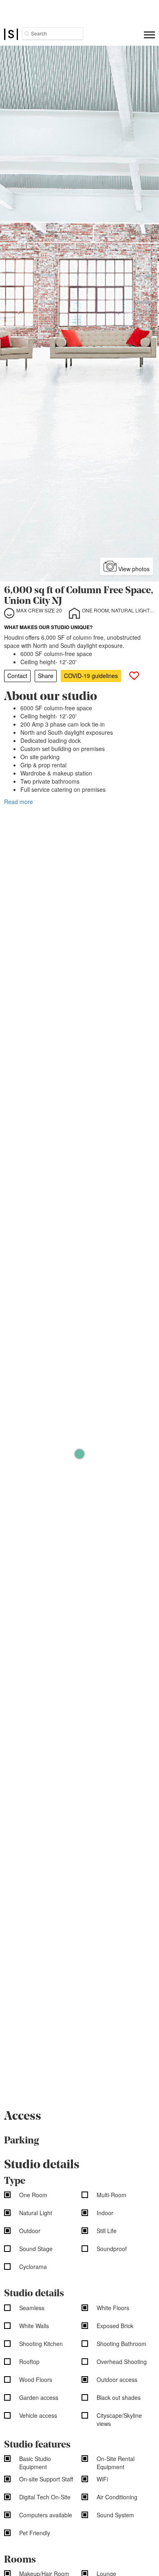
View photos (133, 569)
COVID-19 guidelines (91, 676)
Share (46, 676)
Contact (17, 676)
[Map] (79, 1454)
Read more (19, 802)
